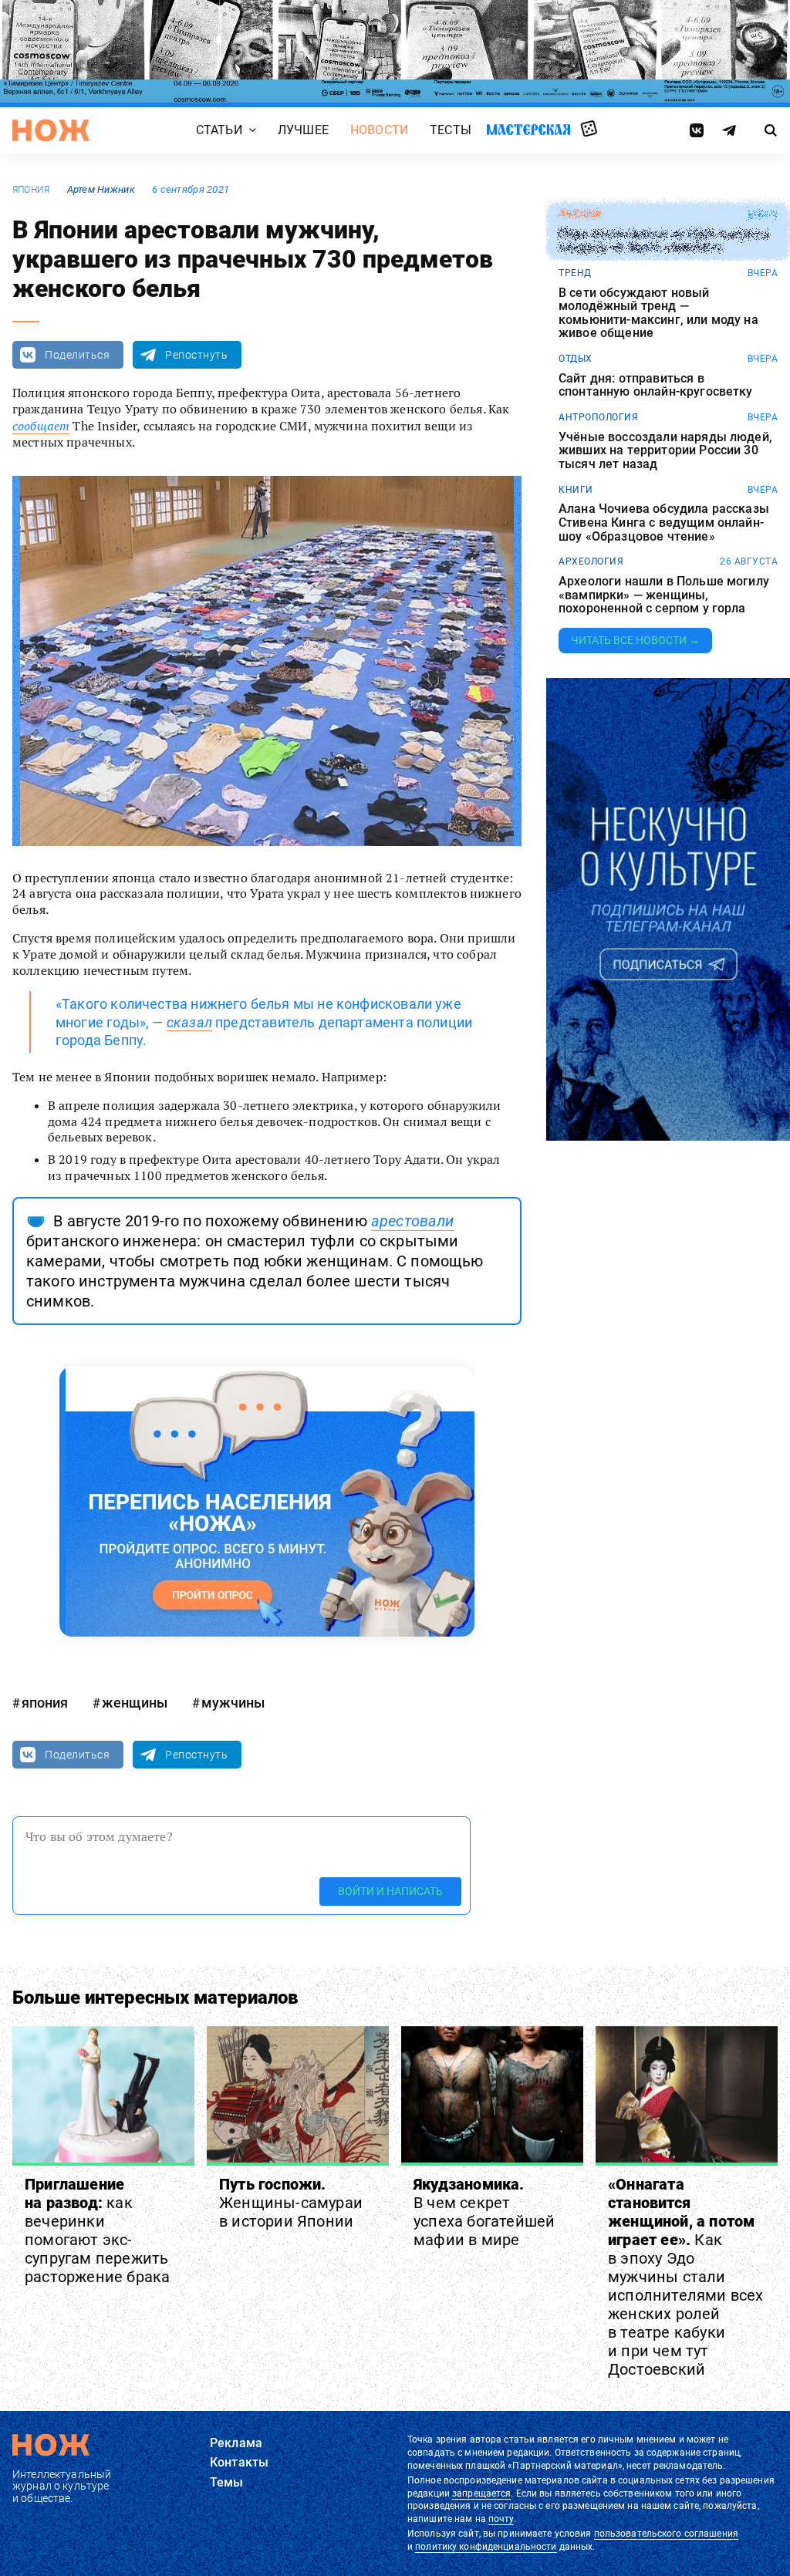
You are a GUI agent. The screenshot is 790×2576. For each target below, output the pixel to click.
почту (501, 2519)
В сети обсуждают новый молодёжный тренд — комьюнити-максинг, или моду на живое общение (658, 313)
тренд (575, 273)
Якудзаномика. (484, 2212)
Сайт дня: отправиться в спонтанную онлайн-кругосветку (656, 385)
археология (591, 561)
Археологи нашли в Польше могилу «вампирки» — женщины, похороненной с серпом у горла (664, 595)
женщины (135, 1703)
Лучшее (303, 130)
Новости (379, 130)
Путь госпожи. (291, 2203)
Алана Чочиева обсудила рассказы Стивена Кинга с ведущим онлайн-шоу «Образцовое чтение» (664, 523)
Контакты (239, 2462)
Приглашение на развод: (97, 2230)
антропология (598, 417)
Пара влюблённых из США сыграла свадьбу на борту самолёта (664, 241)
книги (576, 490)
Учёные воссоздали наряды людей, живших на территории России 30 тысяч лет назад (665, 451)
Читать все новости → (635, 640)
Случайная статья (589, 130)
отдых (576, 359)
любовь (579, 214)
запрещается (481, 2493)
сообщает (41, 426)
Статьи (219, 130)
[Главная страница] (51, 130)
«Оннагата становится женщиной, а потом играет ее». (686, 2277)
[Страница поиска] (771, 130)
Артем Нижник (101, 189)
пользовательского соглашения (666, 2534)
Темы (227, 2482)
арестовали (413, 1221)
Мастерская (528, 129)
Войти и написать (390, 1891)
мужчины (233, 1703)
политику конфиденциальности (486, 2547)
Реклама (236, 2443)
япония (31, 190)
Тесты (451, 130)
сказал (189, 1022)
